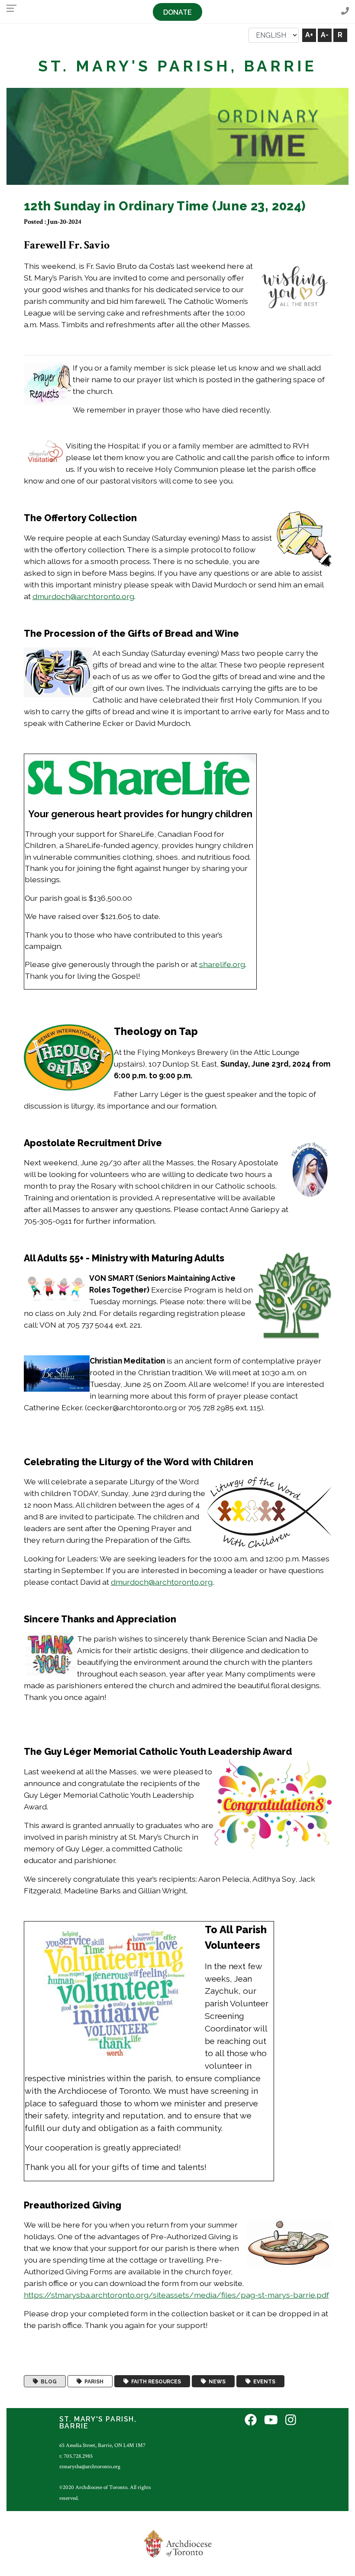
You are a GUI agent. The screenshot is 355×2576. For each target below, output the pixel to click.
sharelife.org (222, 964)
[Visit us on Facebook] (251, 2421)
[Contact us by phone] (345, 11)
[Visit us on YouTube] (271, 2421)
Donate (177, 12)
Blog (47, 2381)
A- (325, 35)
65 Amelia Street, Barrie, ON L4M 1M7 (102, 2445)
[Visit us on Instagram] (291, 2421)
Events (263, 2381)
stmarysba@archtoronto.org (90, 2466)
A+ (309, 35)
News (216, 2381)
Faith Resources (155, 2381)
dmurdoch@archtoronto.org (83, 596)
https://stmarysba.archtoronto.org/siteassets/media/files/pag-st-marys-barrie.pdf (176, 2295)
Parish (93, 2381)
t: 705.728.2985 (76, 2456)
